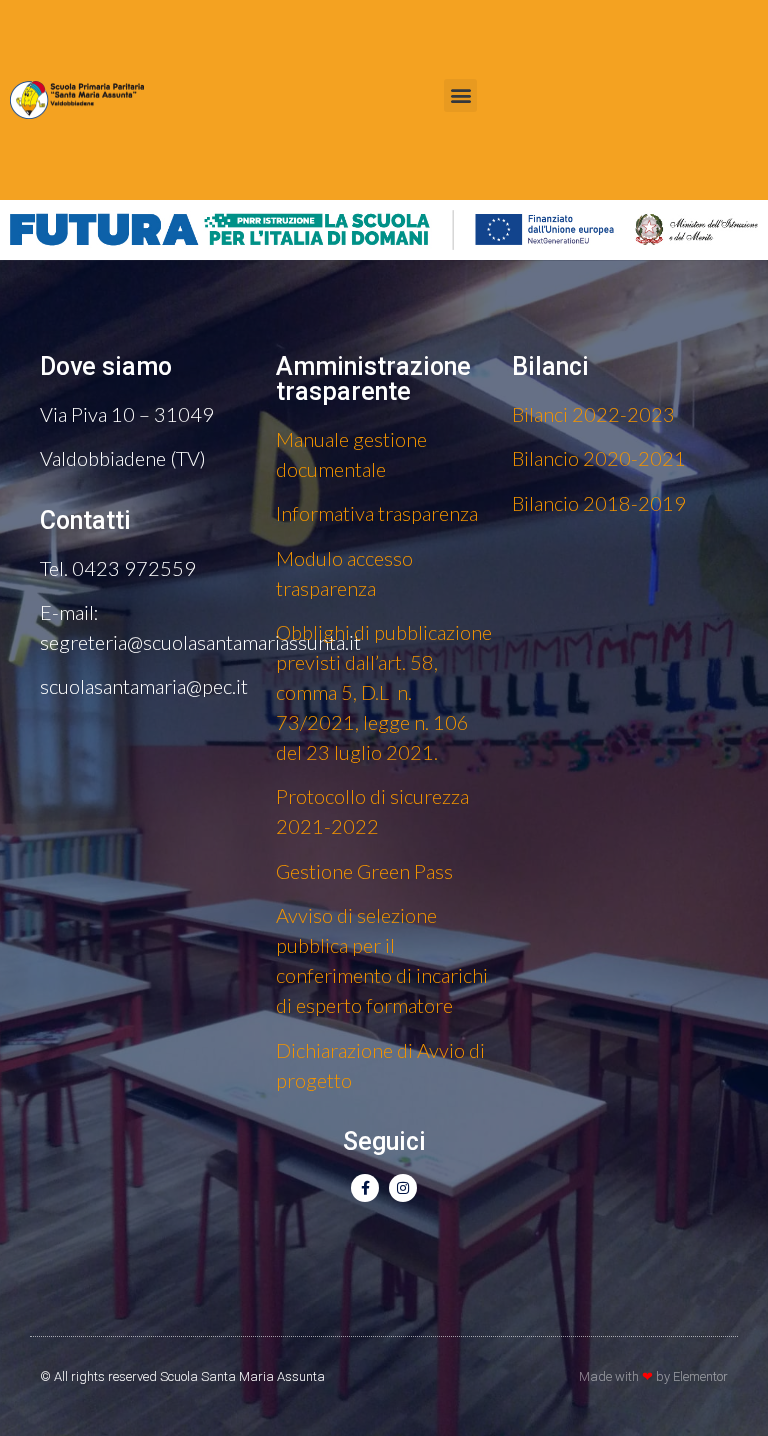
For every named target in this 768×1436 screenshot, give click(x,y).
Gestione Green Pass (364, 871)
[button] (460, 95)
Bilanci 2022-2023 (593, 414)
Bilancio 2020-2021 (599, 458)
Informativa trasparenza (377, 513)
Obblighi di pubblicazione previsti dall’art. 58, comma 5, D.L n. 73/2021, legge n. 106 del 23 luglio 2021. (384, 692)
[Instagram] (403, 1188)
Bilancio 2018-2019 (599, 503)
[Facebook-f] (365, 1188)
